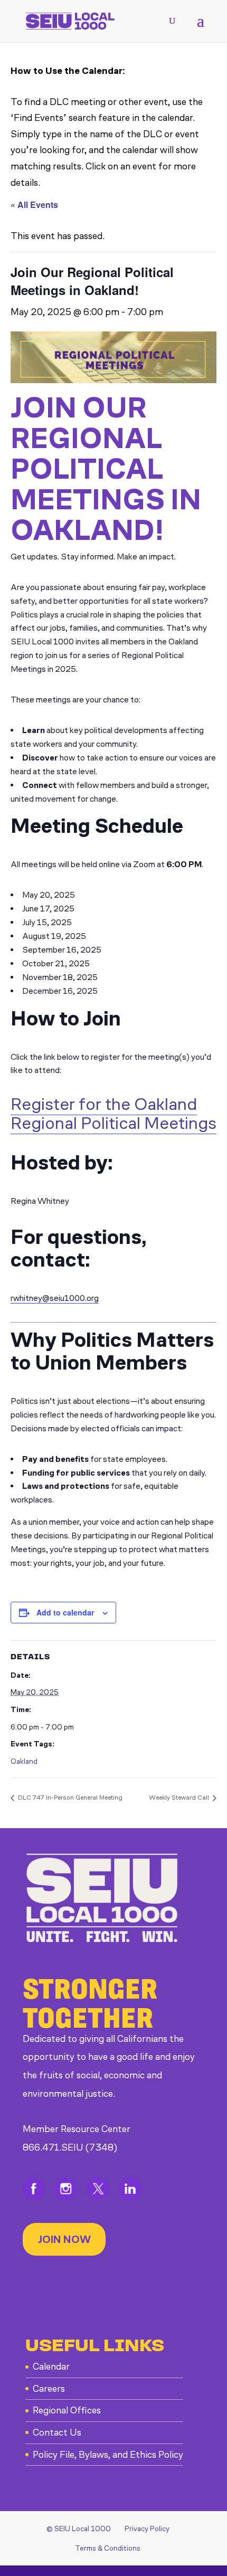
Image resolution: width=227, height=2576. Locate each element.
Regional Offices (67, 2410)
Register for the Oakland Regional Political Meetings (113, 1114)
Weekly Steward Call (180, 1798)
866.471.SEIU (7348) (70, 2147)
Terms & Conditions (108, 2548)
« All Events (34, 205)
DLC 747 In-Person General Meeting (69, 1798)
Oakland (24, 1761)
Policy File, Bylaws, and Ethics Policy (108, 2455)
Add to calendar (65, 1612)
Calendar (51, 2366)
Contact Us (57, 2432)
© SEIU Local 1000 (79, 2529)
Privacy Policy (147, 2529)
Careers (49, 2389)
